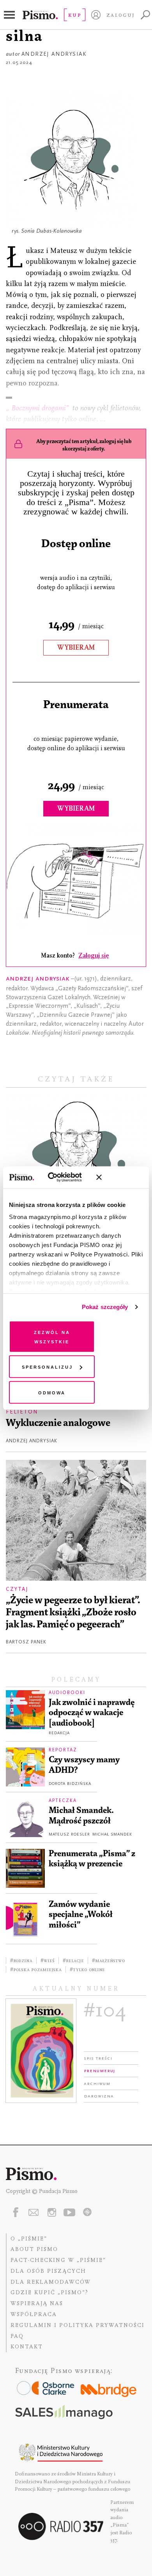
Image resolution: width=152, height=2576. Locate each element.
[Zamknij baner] (120, 1177)
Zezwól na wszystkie (52, 1336)
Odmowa (52, 1392)
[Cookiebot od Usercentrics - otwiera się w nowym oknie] (58, 1177)
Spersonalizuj (47, 1367)
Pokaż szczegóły (105, 1307)
